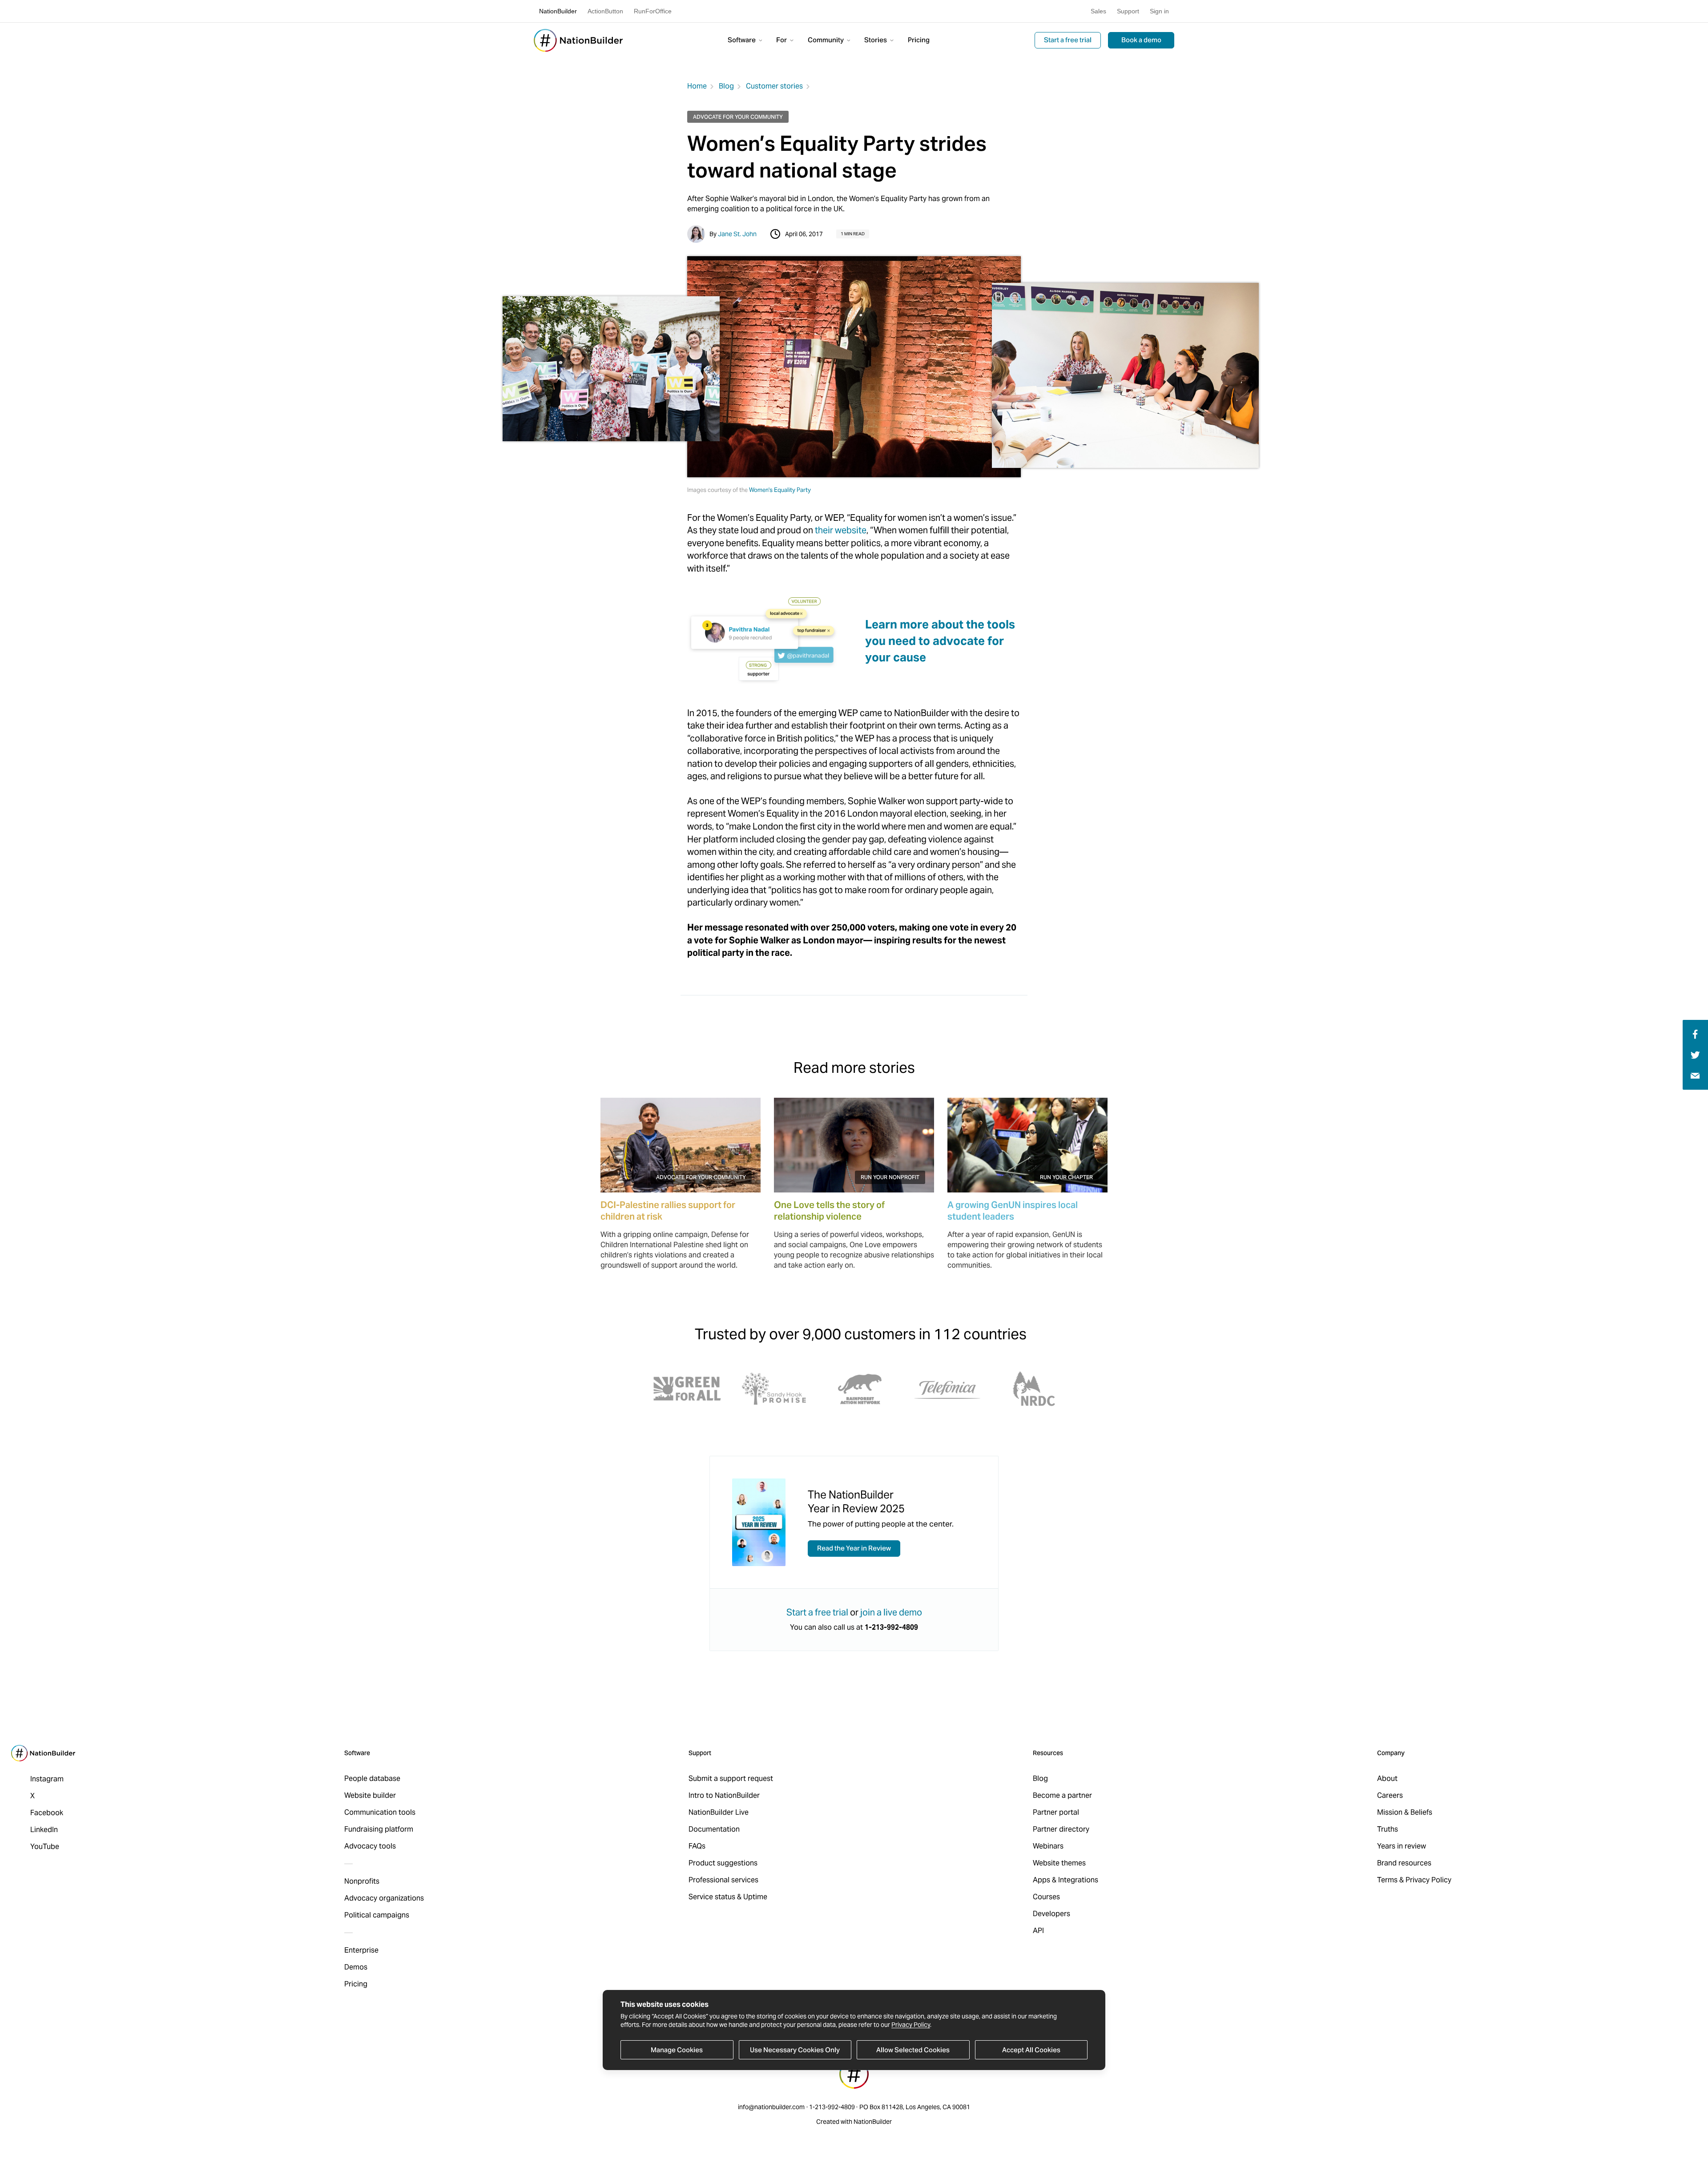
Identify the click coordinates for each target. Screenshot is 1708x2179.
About (1387, 1778)
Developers (1051, 1914)
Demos (356, 1967)
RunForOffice (653, 11)
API (1038, 1931)
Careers (1390, 1795)
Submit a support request (731, 1778)
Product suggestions (723, 1863)
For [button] (782, 40)
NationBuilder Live (719, 1812)
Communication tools (380, 1812)
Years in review (1402, 1846)
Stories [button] (876, 40)
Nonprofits (362, 1881)
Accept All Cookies (1031, 2050)
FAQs (697, 1846)
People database (372, 1778)
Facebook (47, 1813)
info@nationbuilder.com (771, 2107)
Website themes (1059, 1863)
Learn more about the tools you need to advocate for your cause (940, 641)
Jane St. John (737, 234)
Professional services (723, 1880)
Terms (1387, 1880)
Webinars (1048, 1846)
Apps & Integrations (1065, 1880)
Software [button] (742, 40)
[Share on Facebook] (1694, 1033)
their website (841, 530)
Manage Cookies (677, 2050)
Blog (726, 86)
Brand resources (1404, 1863)
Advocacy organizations (384, 1898)
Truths (1388, 1829)
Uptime (755, 1897)
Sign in (1159, 11)
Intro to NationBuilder (724, 1795)
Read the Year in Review (854, 1548)
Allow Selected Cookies (913, 2050)
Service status (712, 1897)
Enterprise (361, 1950)
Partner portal (1056, 1812)
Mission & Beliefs (1405, 1812)
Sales (1098, 11)
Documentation (714, 1829)
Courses (1046, 1897)
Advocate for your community (738, 117)
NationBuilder (558, 11)
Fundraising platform (379, 1829)
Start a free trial (1068, 40)
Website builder (370, 1795)
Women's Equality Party (780, 490)
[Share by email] (1695, 1075)
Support (1128, 11)
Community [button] (826, 40)
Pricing (919, 40)
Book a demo (1141, 40)
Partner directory (1061, 1829)
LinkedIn (44, 1830)
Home (697, 86)
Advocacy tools (370, 1846)
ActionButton (605, 11)
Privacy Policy (911, 2025)
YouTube (45, 1847)
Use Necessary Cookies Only (795, 2050)
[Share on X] (1695, 1054)
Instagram (47, 1779)
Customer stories (774, 86)
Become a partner (1062, 1795)
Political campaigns (377, 1915)
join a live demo (891, 1612)
